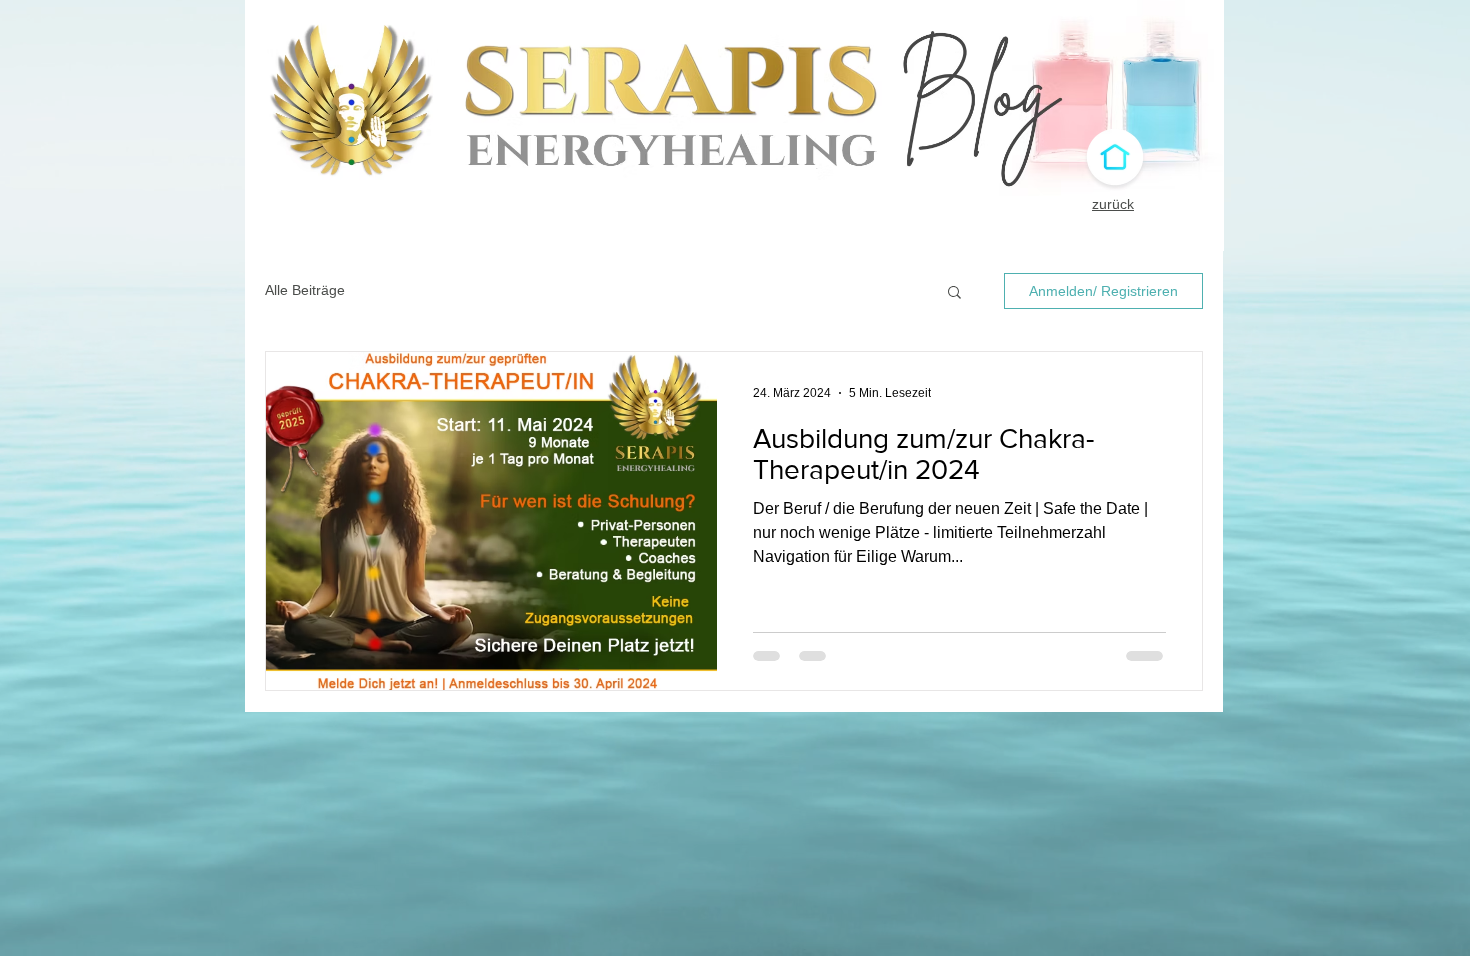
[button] (954, 293)
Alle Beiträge (305, 290)
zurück (1113, 204)
